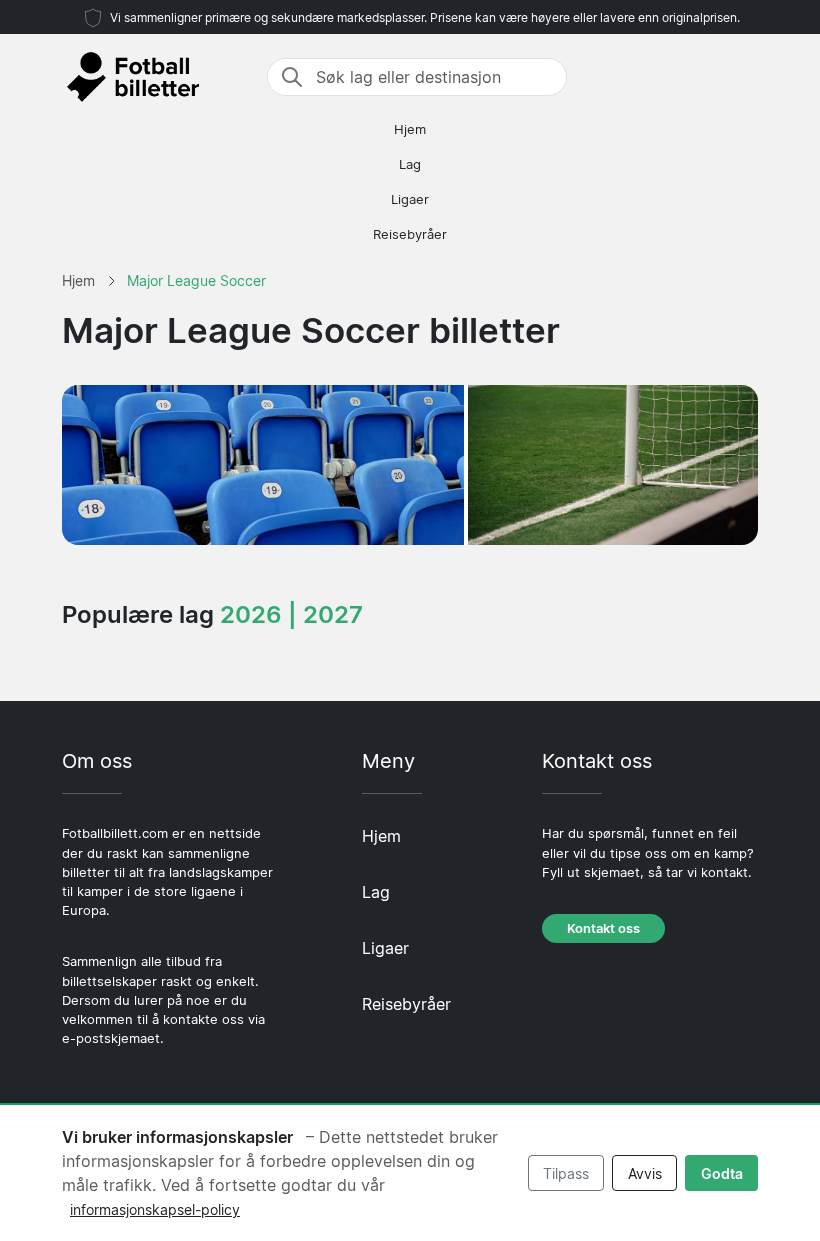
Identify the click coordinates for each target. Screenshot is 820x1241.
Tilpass (566, 1173)
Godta (722, 1173)
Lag (410, 164)
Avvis (645, 1173)
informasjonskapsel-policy (155, 1209)
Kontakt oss (603, 928)
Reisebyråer (410, 234)
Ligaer (410, 199)
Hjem (410, 129)
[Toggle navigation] (746, 77)
